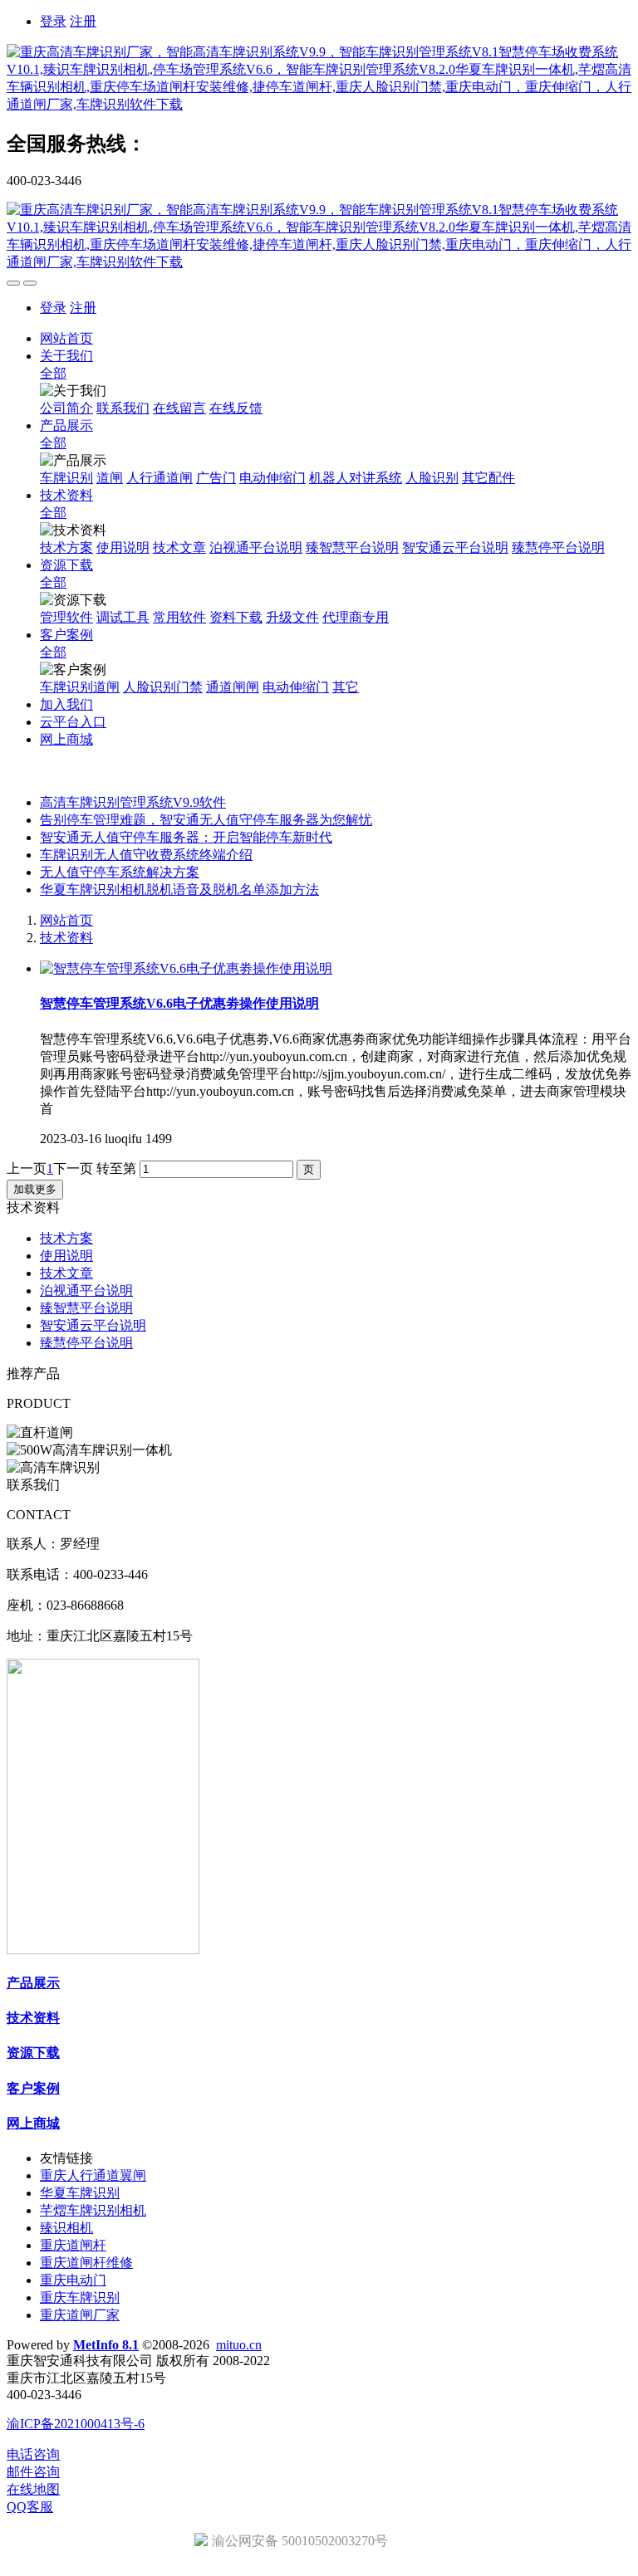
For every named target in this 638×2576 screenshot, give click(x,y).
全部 (53, 373)
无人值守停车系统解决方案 (120, 872)
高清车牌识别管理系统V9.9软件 (133, 802)
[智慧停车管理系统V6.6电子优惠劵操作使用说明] (186, 968)
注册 (83, 21)
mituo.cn (239, 2345)
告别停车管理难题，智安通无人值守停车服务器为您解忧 (206, 820)
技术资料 (66, 938)
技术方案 (66, 1238)
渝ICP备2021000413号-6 (76, 2424)
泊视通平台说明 (86, 1290)
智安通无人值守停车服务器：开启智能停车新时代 (186, 837)
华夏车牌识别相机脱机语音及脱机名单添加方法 (179, 890)
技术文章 (66, 1273)
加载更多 (35, 1189)
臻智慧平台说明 (86, 1308)
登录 (53, 21)
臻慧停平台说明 (86, 1343)
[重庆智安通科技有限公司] (319, 79)
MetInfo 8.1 (106, 2345)
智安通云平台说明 (93, 1325)
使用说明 (66, 1256)
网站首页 (66, 338)
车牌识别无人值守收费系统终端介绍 (146, 855)
